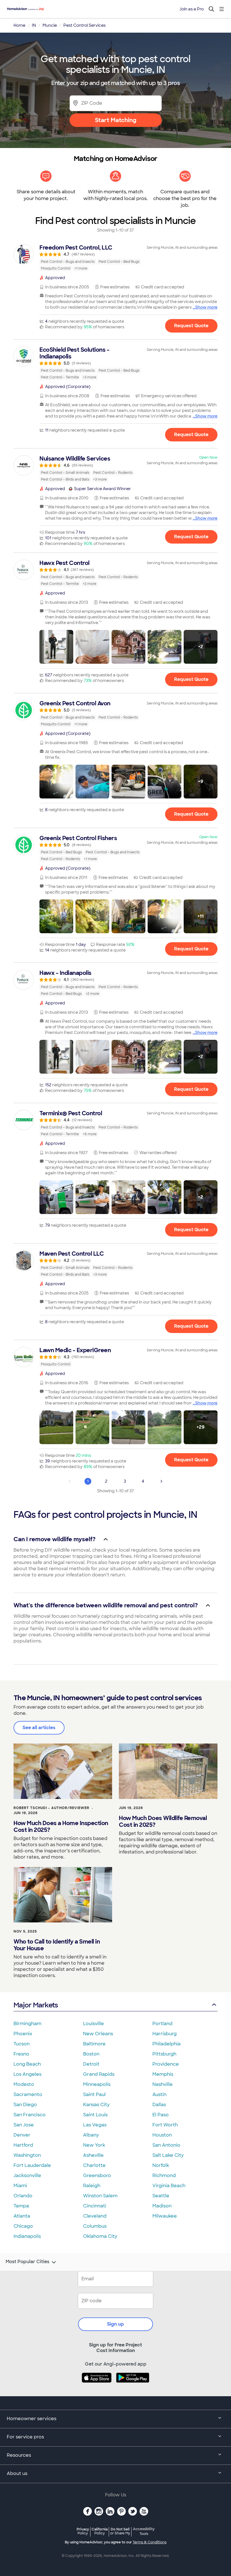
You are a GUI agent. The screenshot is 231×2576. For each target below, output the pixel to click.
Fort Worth (165, 2125)
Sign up (115, 2324)
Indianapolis (27, 2236)
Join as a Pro (192, 9)
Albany (91, 2135)
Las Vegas (95, 2125)
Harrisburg (165, 2034)
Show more (206, 307)
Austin (159, 2094)
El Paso (161, 2115)
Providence (166, 2064)
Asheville (93, 2155)
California (100, 2531)
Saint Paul (94, 2094)
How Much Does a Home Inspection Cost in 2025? (61, 1826)
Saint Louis (95, 2115)
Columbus (95, 2226)
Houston (162, 2135)
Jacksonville (27, 2176)
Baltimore (94, 2044)
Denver (22, 2135)
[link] (115, 258)
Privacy (83, 2531)
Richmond (164, 2176)
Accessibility (144, 2532)
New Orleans (98, 2034)
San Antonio (166, 2145)
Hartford (23, 2145)
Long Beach (27, 2064)
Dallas (159, 2105)
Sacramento (28, 2094)
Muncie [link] (50, 25)
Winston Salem (100, 2196)
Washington (27, 2155)
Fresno (21, 2054)
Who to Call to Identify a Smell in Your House (57, 1945)
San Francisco (30, 2115)
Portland (162, 2024)
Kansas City (96, 2105)
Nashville (163, 2084)
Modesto (24, 2084)
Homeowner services (32, 2419)
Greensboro (97, 2176)
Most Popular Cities (27, 2262)
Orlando (23, 2196)
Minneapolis (97, 2084)
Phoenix (23, 2034)
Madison (162, 2206)
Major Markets (36, 2005)
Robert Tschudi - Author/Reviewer (51, 1808)
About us (17, 2473)
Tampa (21, 2206)
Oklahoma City (100, 2236)
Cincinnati (95, 2206)
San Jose (24, 2125)
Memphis (163, 2074)
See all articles (39, 1728)
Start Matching (116, 120)
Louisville (94, 2024)
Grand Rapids (99, 2074)
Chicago (23, 2226)
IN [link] (34, 25)
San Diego (25, 2105)
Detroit (91, 2064)
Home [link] (19, 25)
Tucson (22, 2044)
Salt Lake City (168, 2155)
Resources (19, 2455)
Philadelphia (166, 2044)
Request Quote (191, 326)
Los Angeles (27, 2074)
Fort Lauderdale (32, 2165)
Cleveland (95, 2216)
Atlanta (22, 2216)
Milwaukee (165, 2216)
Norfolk (161, 2165)
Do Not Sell (120, 2531)
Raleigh (92, 2186)
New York (94, 2145)
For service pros (25, 2437)
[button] (56, 647)
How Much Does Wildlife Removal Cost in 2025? (163, 1821)
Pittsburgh (164, 2054)
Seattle (161, 2196)
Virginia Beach (169, 2186)
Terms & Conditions (150, 2542)
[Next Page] (161, 1481)
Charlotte (94, 2165)
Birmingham (27, 2024)
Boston (91, 2054)
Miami (20, 2186)
